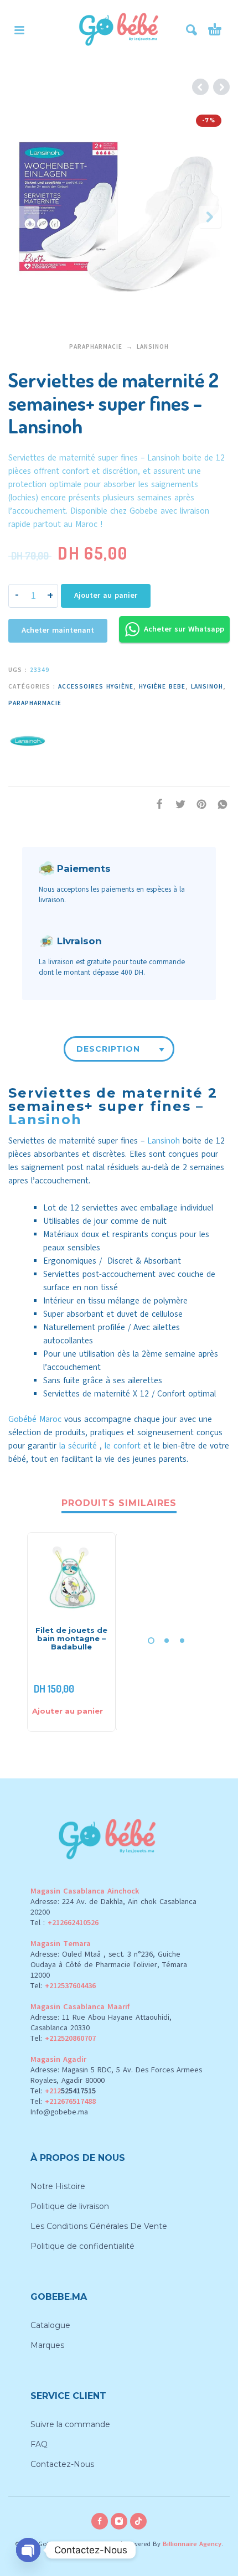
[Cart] (215, 30)
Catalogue (50, 2325)
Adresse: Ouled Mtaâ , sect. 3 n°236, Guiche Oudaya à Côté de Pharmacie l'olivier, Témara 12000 (109, 1965)
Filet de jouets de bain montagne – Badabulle (71, 1638)
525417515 (78, 2091)
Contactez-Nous (62, 2464)
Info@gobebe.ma (59, 2112)
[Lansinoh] (28, 739)
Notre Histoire (58, 2186)
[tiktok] (138, 2521)
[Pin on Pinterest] (198, 804)
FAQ (39, 2444)
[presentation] (28, 217)
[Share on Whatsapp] (219, 804)
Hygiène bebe (162, 687)
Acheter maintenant (58, 630)
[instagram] (119, 2521)
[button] (19, 30)
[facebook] (100, 2521)
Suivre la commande (70, 2424)
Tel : (64, 1923)
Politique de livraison (70, 2206)
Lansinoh (153, 347)
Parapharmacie (96, 347)
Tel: (63, 1986)
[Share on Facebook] (156, 804)
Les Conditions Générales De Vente (99, 2226)
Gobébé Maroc (35, 1419)
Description (108, 1049)
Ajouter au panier (106, 595)
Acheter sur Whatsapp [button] (184, 629)
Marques (47, 2345)
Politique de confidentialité (82, 2246)
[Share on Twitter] (177, 804)
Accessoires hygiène (96, 687)
